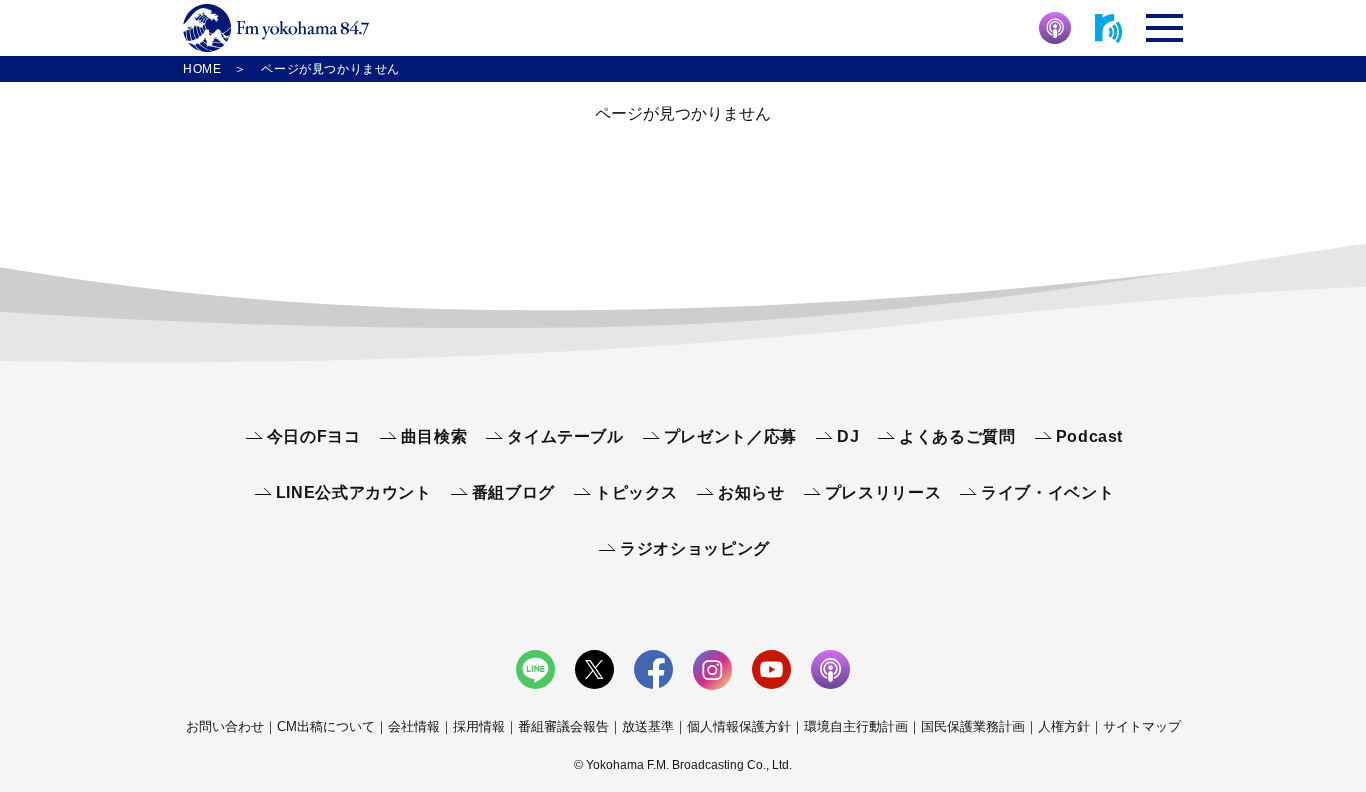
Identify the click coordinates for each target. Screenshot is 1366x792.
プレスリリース (883, 492)
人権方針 (1064, 726)
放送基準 (648, 726)
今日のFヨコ (314, 436)
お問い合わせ (225, 726)
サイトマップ (1142, 726)
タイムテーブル (565, 436)
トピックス (636, 492)
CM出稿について (326, 726)
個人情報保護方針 (739, 726)
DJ (848, 436)
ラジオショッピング (695, 548)
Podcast (1089, 436)
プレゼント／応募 (730, 436)
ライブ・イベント (1047, 492)
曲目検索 (434, 436)
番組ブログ (513, 492)
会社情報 (414, 726)
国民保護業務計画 (973, 726)
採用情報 (479, 726)
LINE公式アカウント (354, 492)
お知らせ (751, 492)
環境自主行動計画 (856, 726)
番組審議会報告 (563, 726)
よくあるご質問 (957, 436)
